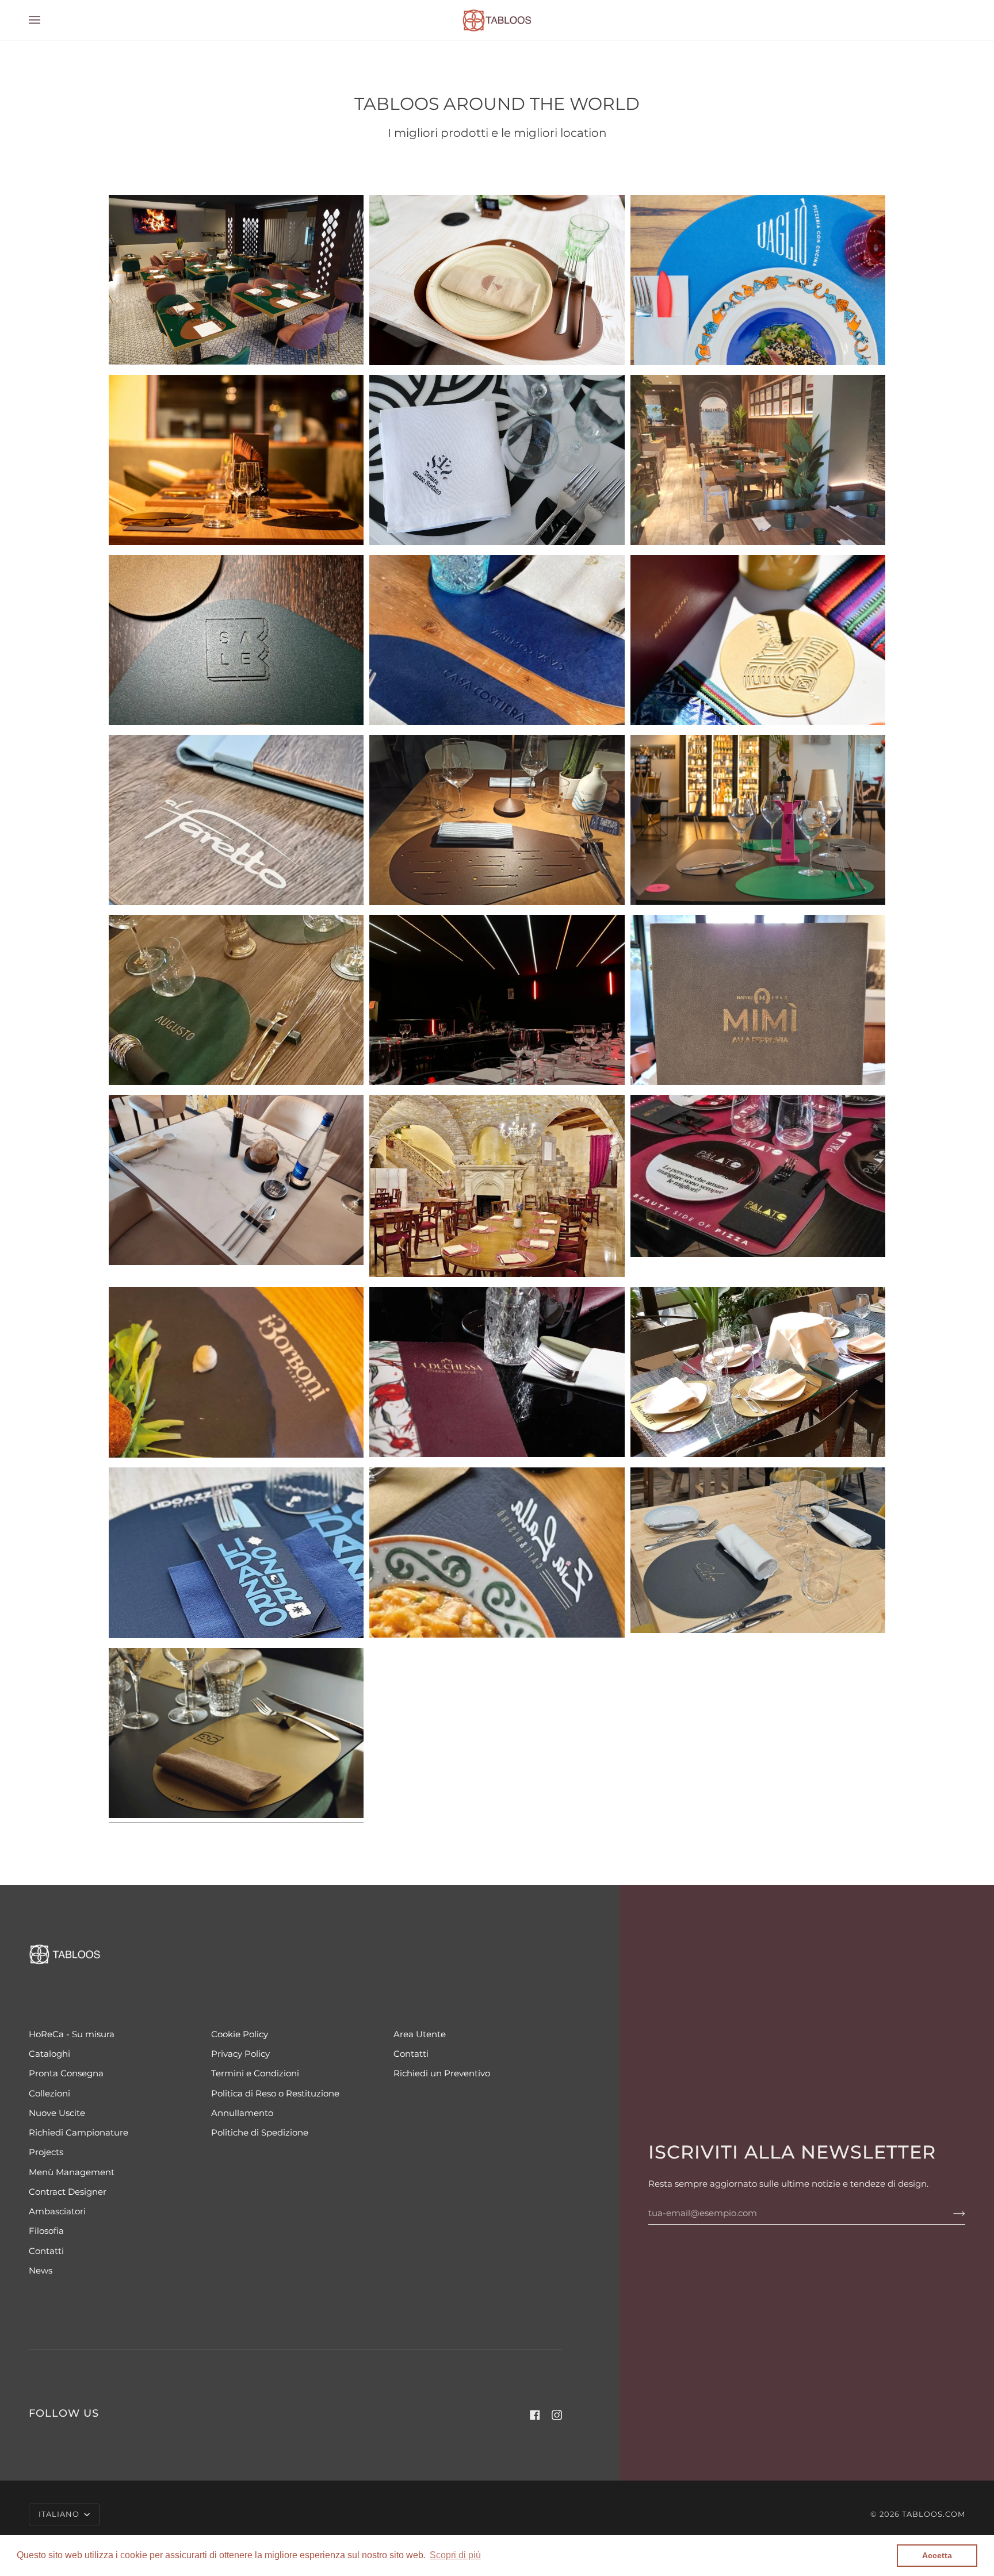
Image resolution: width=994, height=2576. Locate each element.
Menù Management (72, 2172)
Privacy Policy (240, 2054)
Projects (46, 2152)
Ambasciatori (57, 2211)
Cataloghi (49, 2054)
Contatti (46, 2251)
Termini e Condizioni (255, 2073)
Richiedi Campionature (79, 2133)
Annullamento (242, 2113)
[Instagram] (557, 2415)
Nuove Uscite (57, 2113)
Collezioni (49, 2094)
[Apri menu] (46, 20)
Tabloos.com (934, 2514)
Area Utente (420, 2034)
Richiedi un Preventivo (442, 2073)
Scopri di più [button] (455, 2555)
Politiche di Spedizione (260, 2133)
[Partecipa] (950, 2213)
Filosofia (46, 2231)
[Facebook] (535, 2415)
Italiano (60, 2514)
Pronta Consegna (66, 2073)
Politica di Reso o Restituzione (275, 2094)
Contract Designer (68, 2192)
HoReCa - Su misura (72, 2034)
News (41, 2271)
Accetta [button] (937, 2555)
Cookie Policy (240, 2034)
